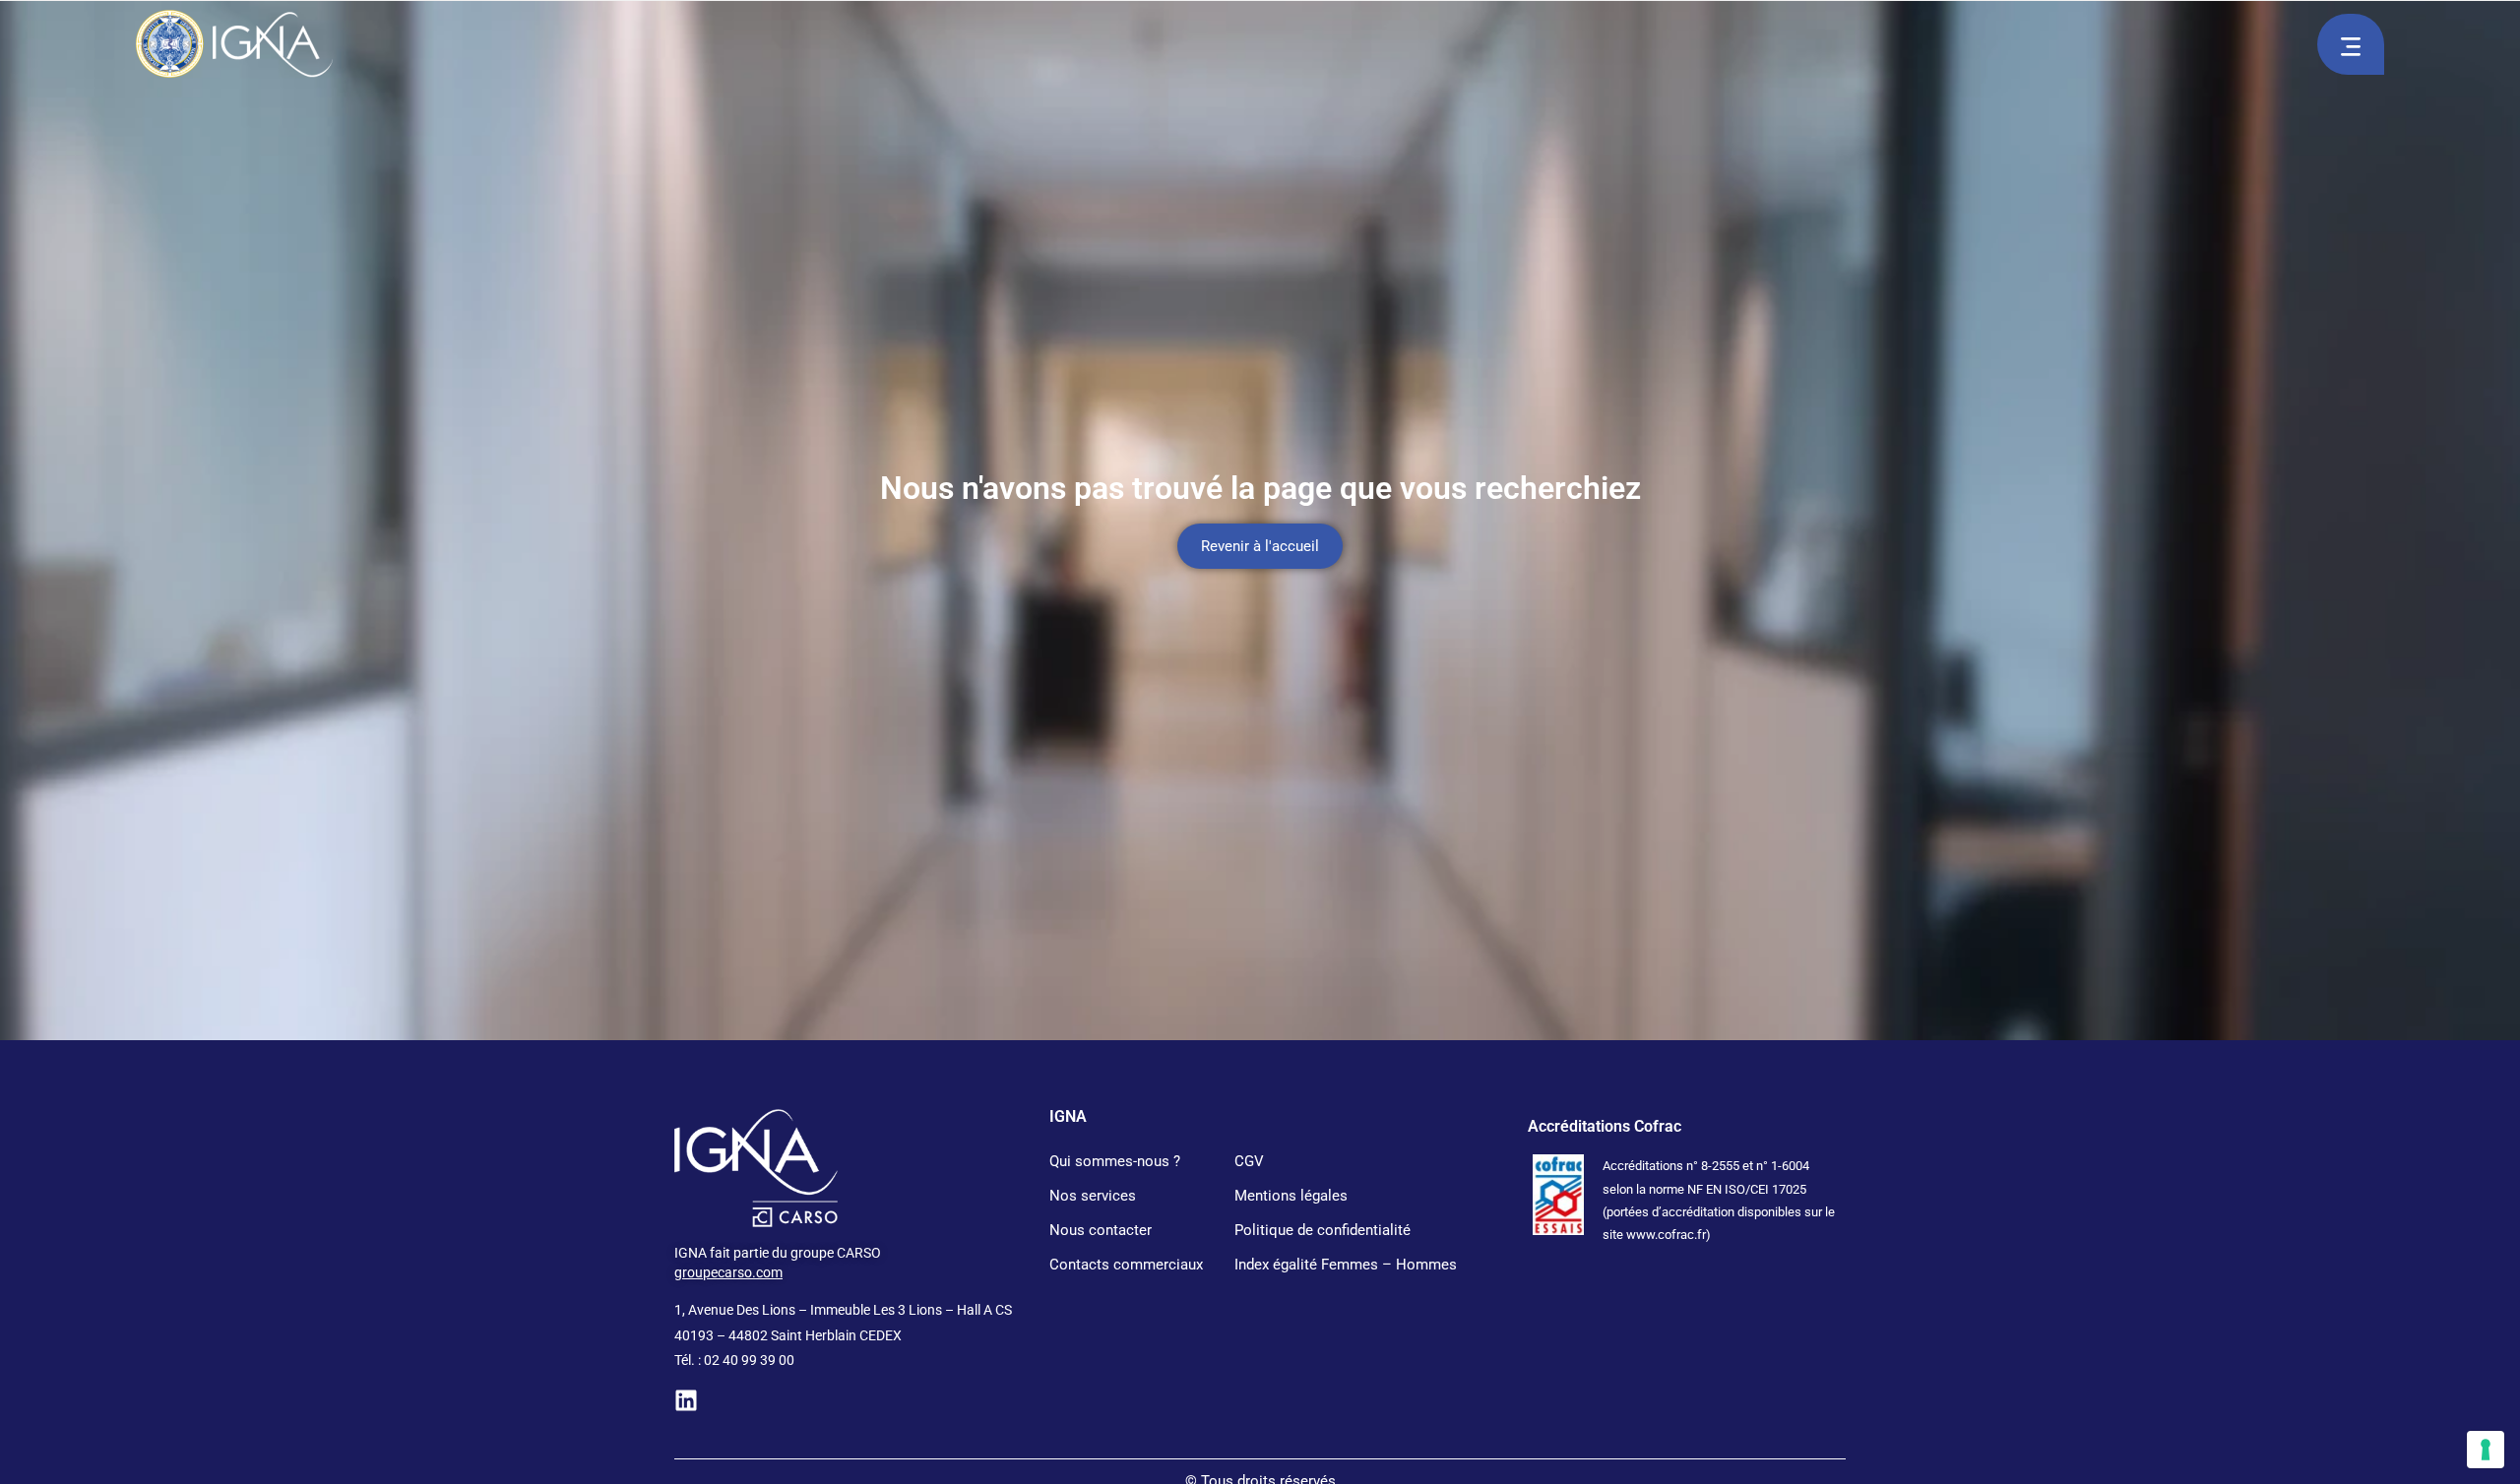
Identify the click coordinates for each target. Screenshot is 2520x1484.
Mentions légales (1291, 1196)
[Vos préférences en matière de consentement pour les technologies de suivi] (2486, 1450)
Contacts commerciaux (1126, 1265)
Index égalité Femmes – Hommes (1346, 1265)
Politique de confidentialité (1323, 1230)
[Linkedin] (686, 1400)
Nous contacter (1101, 1230)
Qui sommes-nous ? (1115, 1161)
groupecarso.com (728, 1272)
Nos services (1093, 1196)
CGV (1249, 1161)
